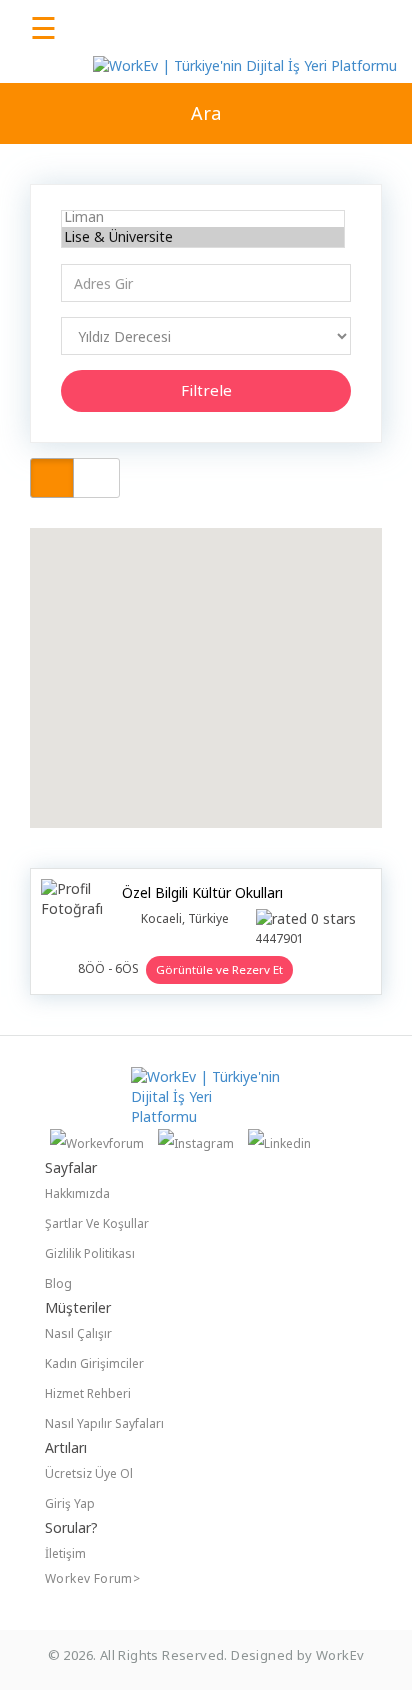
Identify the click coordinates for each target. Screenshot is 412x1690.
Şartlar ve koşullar (97, 1223)
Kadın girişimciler (94, 1363)
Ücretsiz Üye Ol (89, 1473)
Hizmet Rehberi (88, 1393)
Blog (58, 1283)
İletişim (65, 1553)
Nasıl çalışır (78, 1333)
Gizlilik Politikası (90, 1253)
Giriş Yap (70, 1503)
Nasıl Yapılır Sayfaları (104, 1423)
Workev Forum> (92, 1578)
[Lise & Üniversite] (203, 237)
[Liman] (203, 217)
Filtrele (206, 390)
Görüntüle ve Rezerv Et (219, 969)
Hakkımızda (77, 1193)
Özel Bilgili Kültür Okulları (202, 892)
